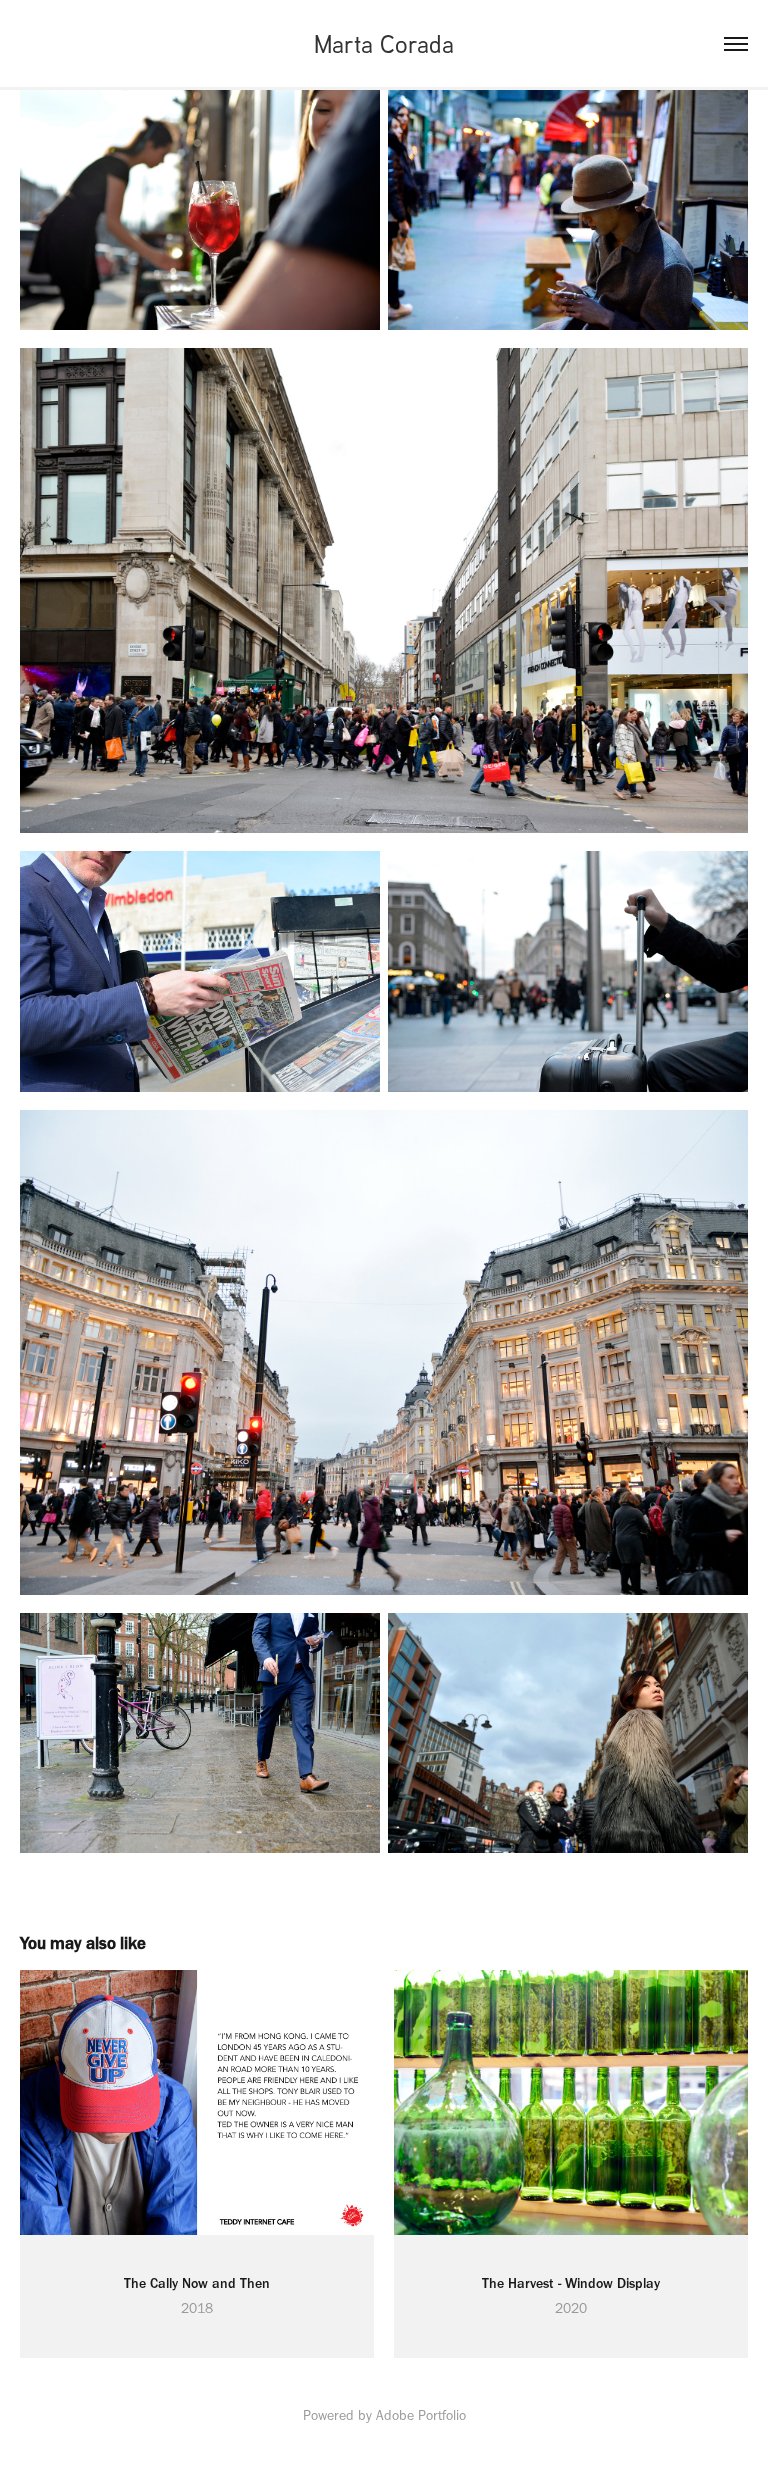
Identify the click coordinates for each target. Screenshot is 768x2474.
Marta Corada (384, 43)
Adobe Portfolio (421, 2415)
